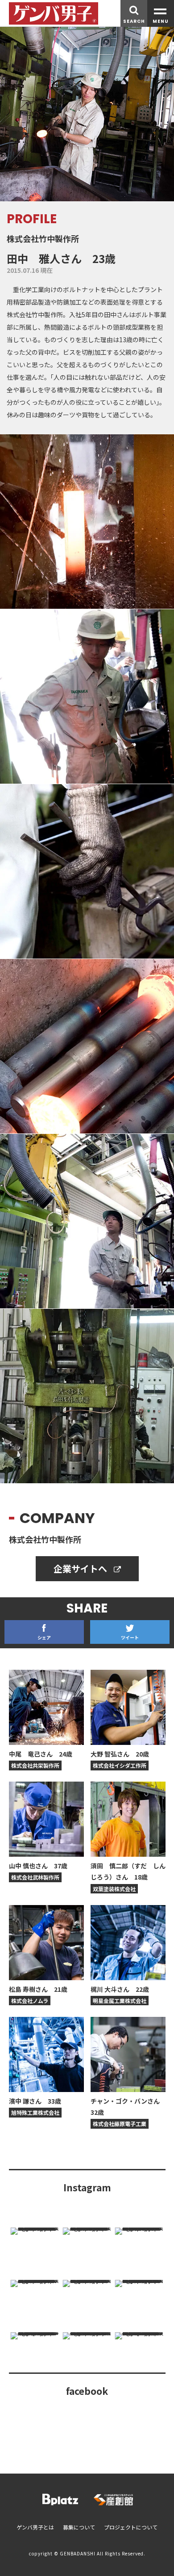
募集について (79, 2527)
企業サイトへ (81, 1568)
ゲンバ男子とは (35, 2527)
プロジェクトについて (131, 2527)
